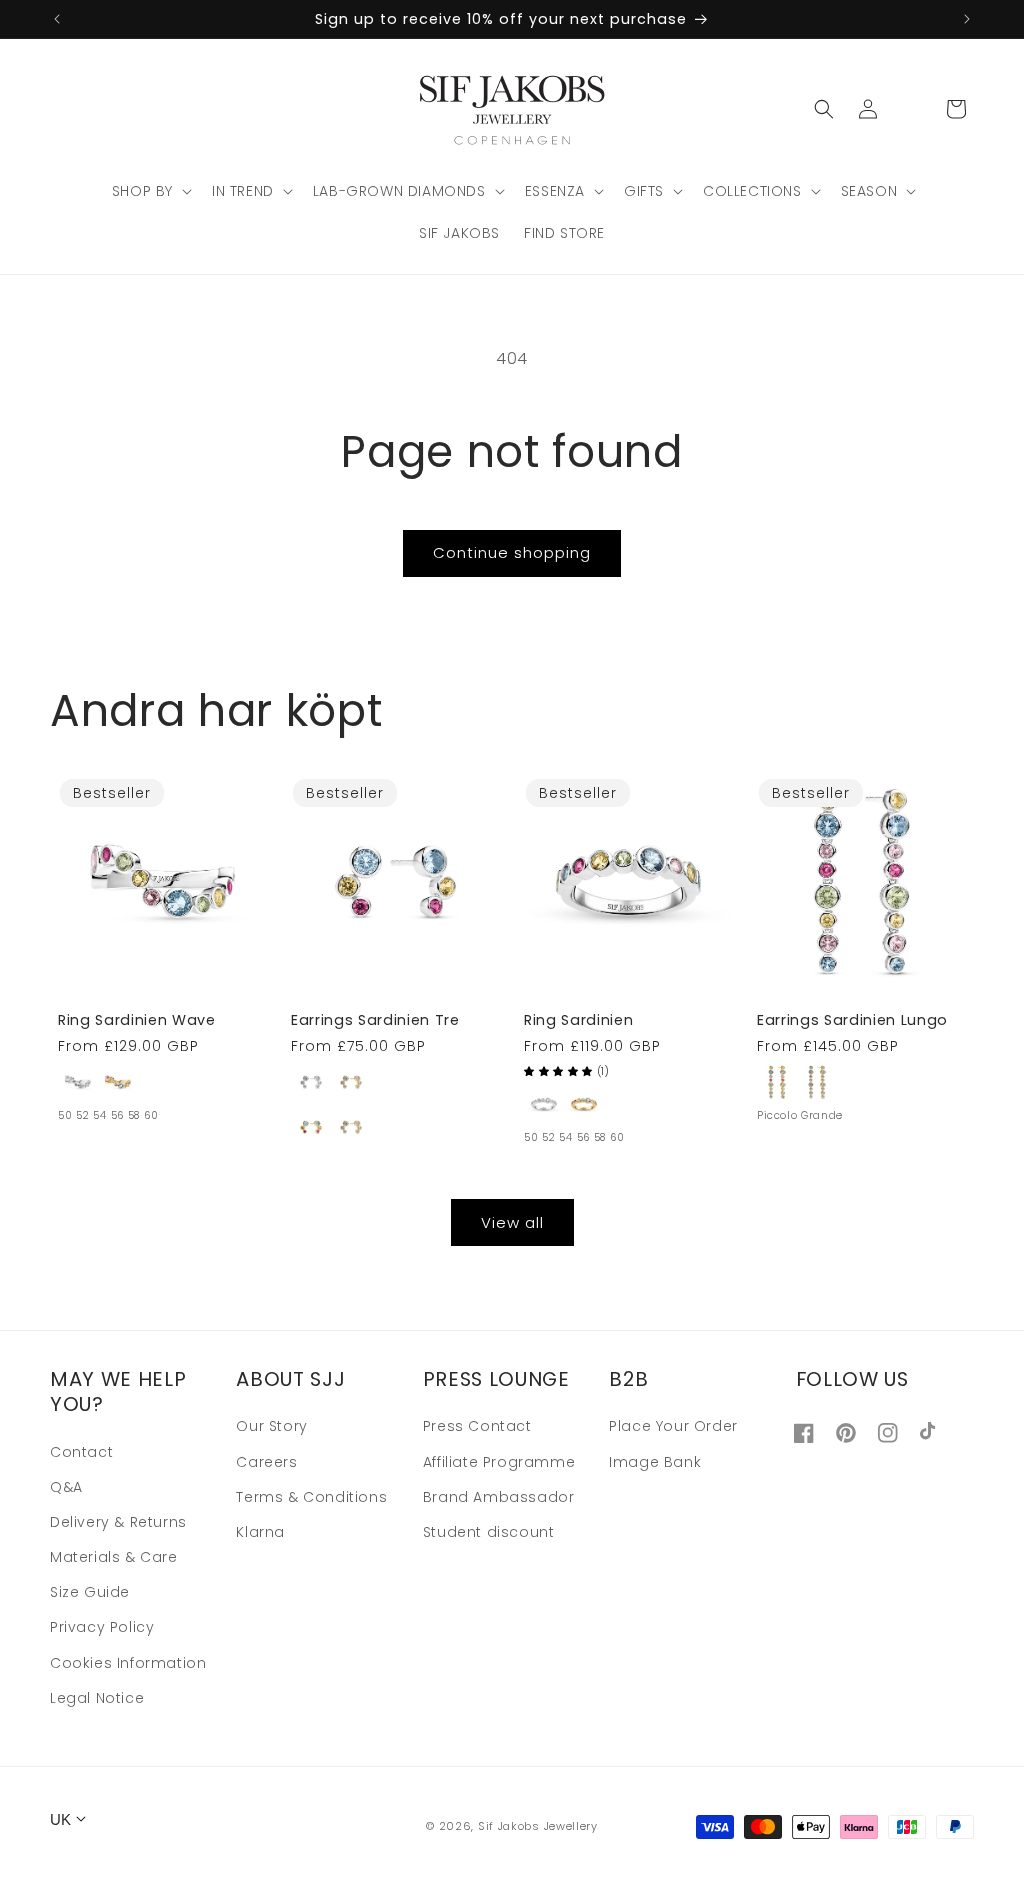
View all (512, 1222)
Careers (266, 1462)
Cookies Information (128, 1663)
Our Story (271, 1426)
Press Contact (477, 1426)
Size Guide (90, 1592)
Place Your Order (673, 1426)
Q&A (66, 1487)
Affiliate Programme (499, 1462)
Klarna (260, 1532)
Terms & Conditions (311, 1497)
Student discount (489, 1532)
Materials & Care (114, 1557)
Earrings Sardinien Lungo (852, 1020)
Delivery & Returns (118, 1522)
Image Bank (655, 1462)
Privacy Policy (102, 1627)
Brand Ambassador (499, 1497)
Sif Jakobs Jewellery (538, 1826)
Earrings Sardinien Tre (375, 1020)
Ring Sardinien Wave (137, 1020)
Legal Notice (97, 1698)
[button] (150, 191)
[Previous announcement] (57, 19)
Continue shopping (512, 552)
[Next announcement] (967, 19)
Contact (81, 1452)
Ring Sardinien (578, 1020)
